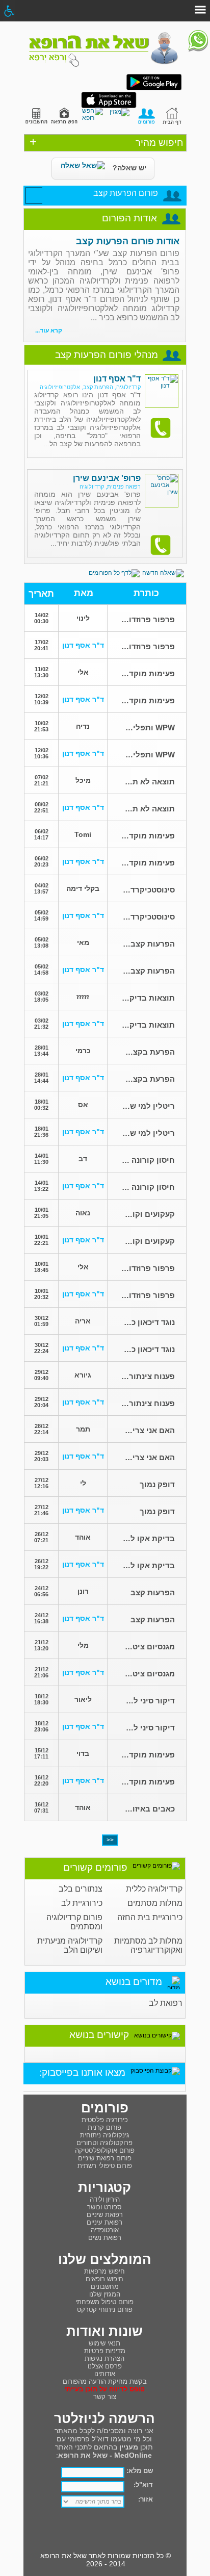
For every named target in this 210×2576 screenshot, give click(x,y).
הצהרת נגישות (104, 2358)
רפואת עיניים (104, 2222)
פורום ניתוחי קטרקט (105, 2310)
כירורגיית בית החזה (150, 1917)
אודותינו (105, 2374)
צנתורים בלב (81, 1889)
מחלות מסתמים (155, 1903)
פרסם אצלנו (105, 2366)
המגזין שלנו (105, 2294)
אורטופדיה (105, 2230)
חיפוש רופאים (104, 2279)
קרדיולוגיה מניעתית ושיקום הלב (70, 1945)
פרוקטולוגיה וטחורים (104, 2143)
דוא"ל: (143, 2485)
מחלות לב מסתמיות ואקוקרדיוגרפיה (148, 1945)
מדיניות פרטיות (105, 2351)
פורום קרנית (104, 2127)
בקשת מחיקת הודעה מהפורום (105, 2381)
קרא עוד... (49, 330)
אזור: (146, 2499)
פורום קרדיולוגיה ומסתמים (74, 1922)
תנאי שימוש (104, 2343)
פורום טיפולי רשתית (105, 2166)
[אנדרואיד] (154, 88)
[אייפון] (109, 106)
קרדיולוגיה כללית (154, 1889)
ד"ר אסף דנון (117, 379)
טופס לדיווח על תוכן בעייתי (104, 2389)
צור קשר (105, 2397)
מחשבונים (105, 2287)
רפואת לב (166, 2003)
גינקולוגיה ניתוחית (105, 2135)
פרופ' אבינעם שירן (107, 478)
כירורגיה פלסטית (105, 2120)
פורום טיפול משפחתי (104, 2302)
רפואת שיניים (105, 2215)
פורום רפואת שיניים (105, 2158)
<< (110, 1840)
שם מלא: (140, 2471)
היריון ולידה (105, 2199)
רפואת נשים (105, 2238)
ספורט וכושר (104, 2207)
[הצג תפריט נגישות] (9, 11)
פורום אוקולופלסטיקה (105, 2150)
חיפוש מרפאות (104, 2271)
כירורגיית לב (82, 1903)
